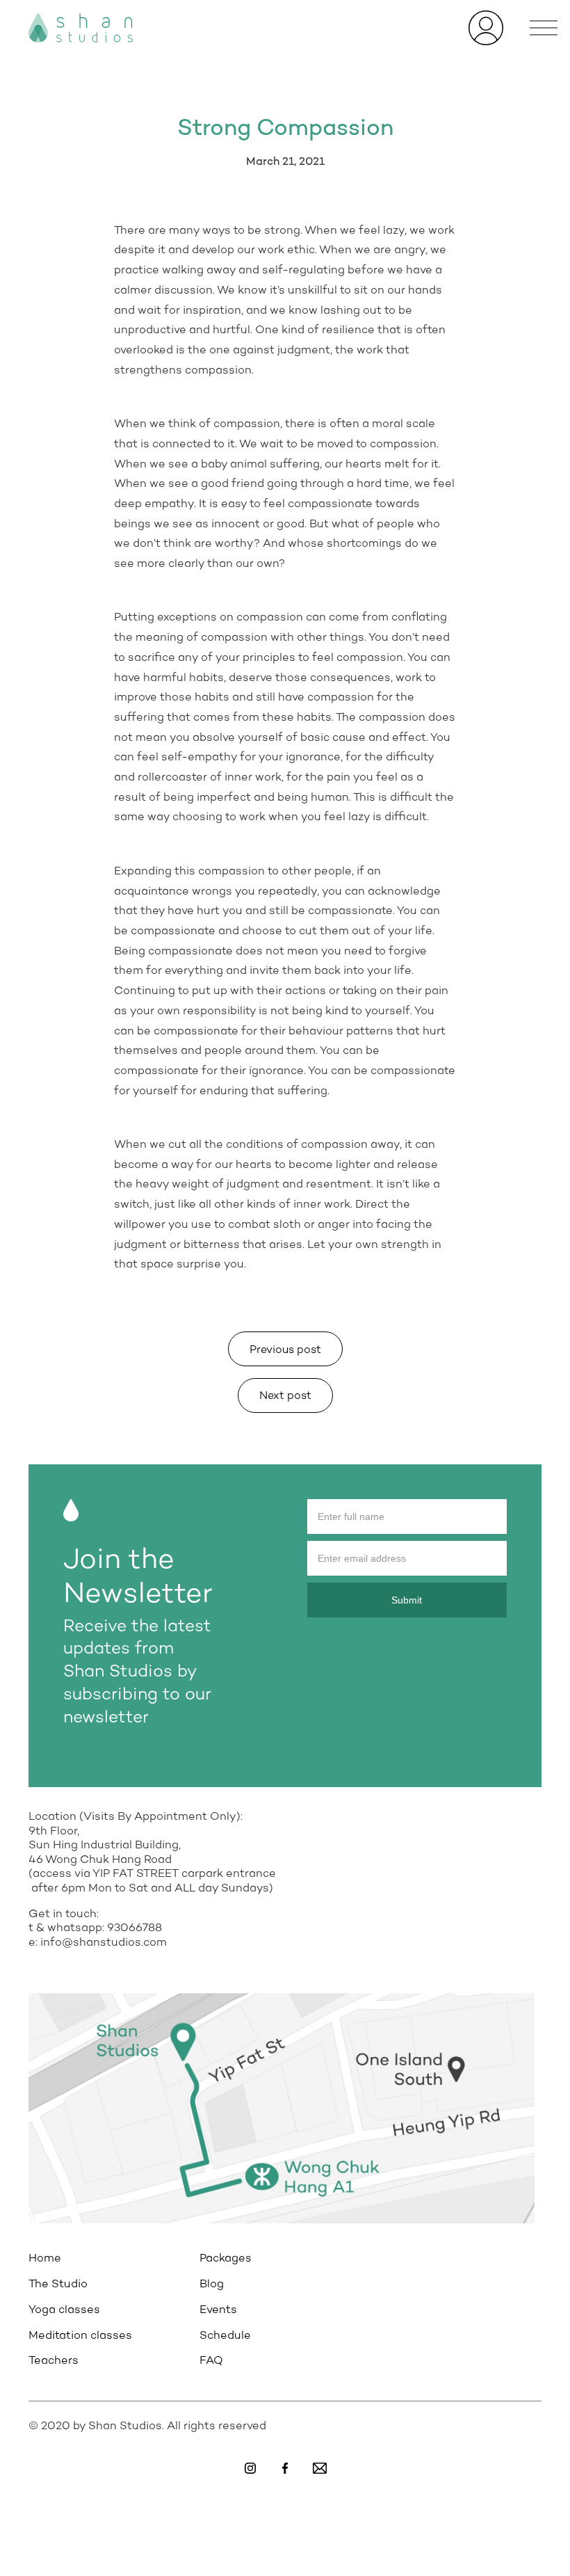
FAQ (211, 2361)
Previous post (285, 1351)
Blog (212, 2285)
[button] (544, 28)
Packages (226, 2259)
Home (45, 2259)
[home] (81, 28)
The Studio (58, 2285)
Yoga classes (64, 2310)
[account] (486, 27)
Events (218, 2310)
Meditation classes (80, 2336)
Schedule (225, 2336)
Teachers (54, 2361)
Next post (285, 1397)
